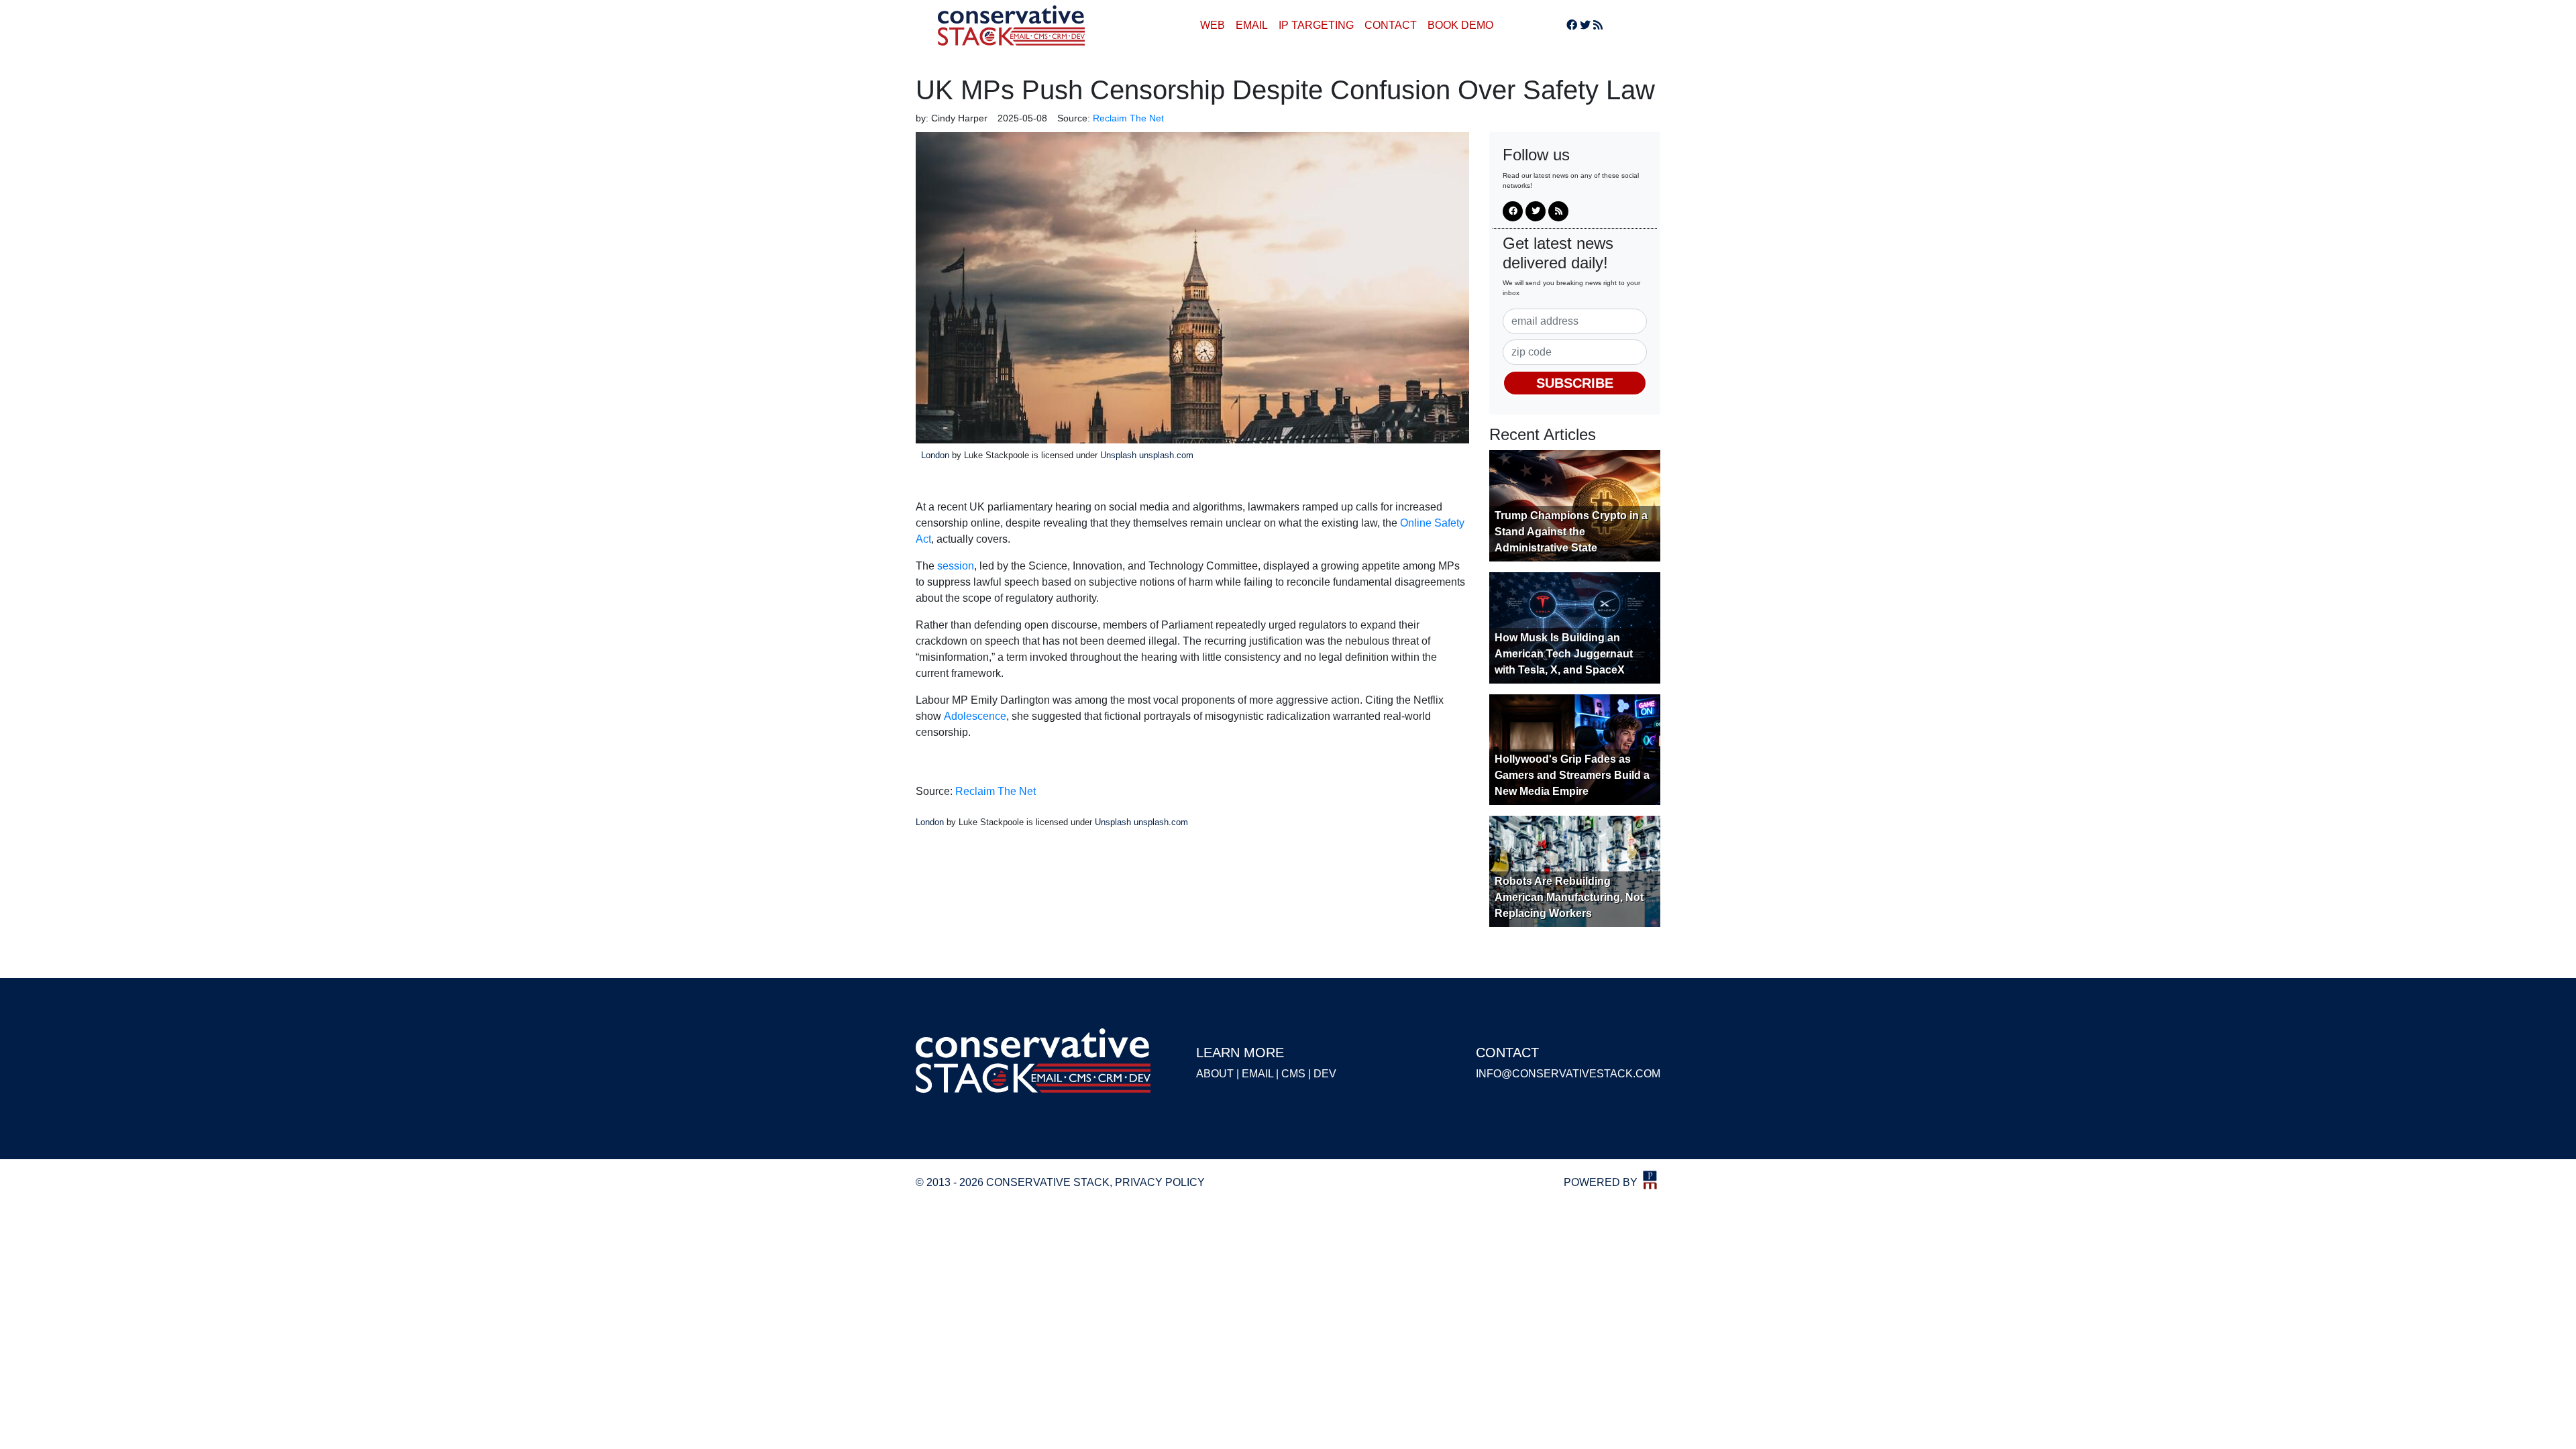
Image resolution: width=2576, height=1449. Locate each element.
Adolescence (975, 716)
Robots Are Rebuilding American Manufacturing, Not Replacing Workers (1569, 897)
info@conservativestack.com (1568, 1074)
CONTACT (1391, 25)
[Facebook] (1572, 25)
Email (1257, 1074)
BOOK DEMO (1460, 25)
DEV (1325, 1074)
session (956, 566)
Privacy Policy (1160, 1182)
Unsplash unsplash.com (1147, 455)
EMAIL (1252, 25)
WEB (1213, 25)
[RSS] (1598, 25)
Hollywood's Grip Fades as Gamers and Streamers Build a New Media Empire (1572, 775)
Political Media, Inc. (1650, 1180)
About (1215, 1074)
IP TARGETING (1316, 25)
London (935, 455)
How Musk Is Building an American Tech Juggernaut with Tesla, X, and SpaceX (1564, 654)
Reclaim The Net (996, 791)
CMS (1293, 1074)
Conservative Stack (1012, 25)
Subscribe (1575, 383)
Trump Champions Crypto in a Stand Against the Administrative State (1571, 532)
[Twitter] (1585, 25)
